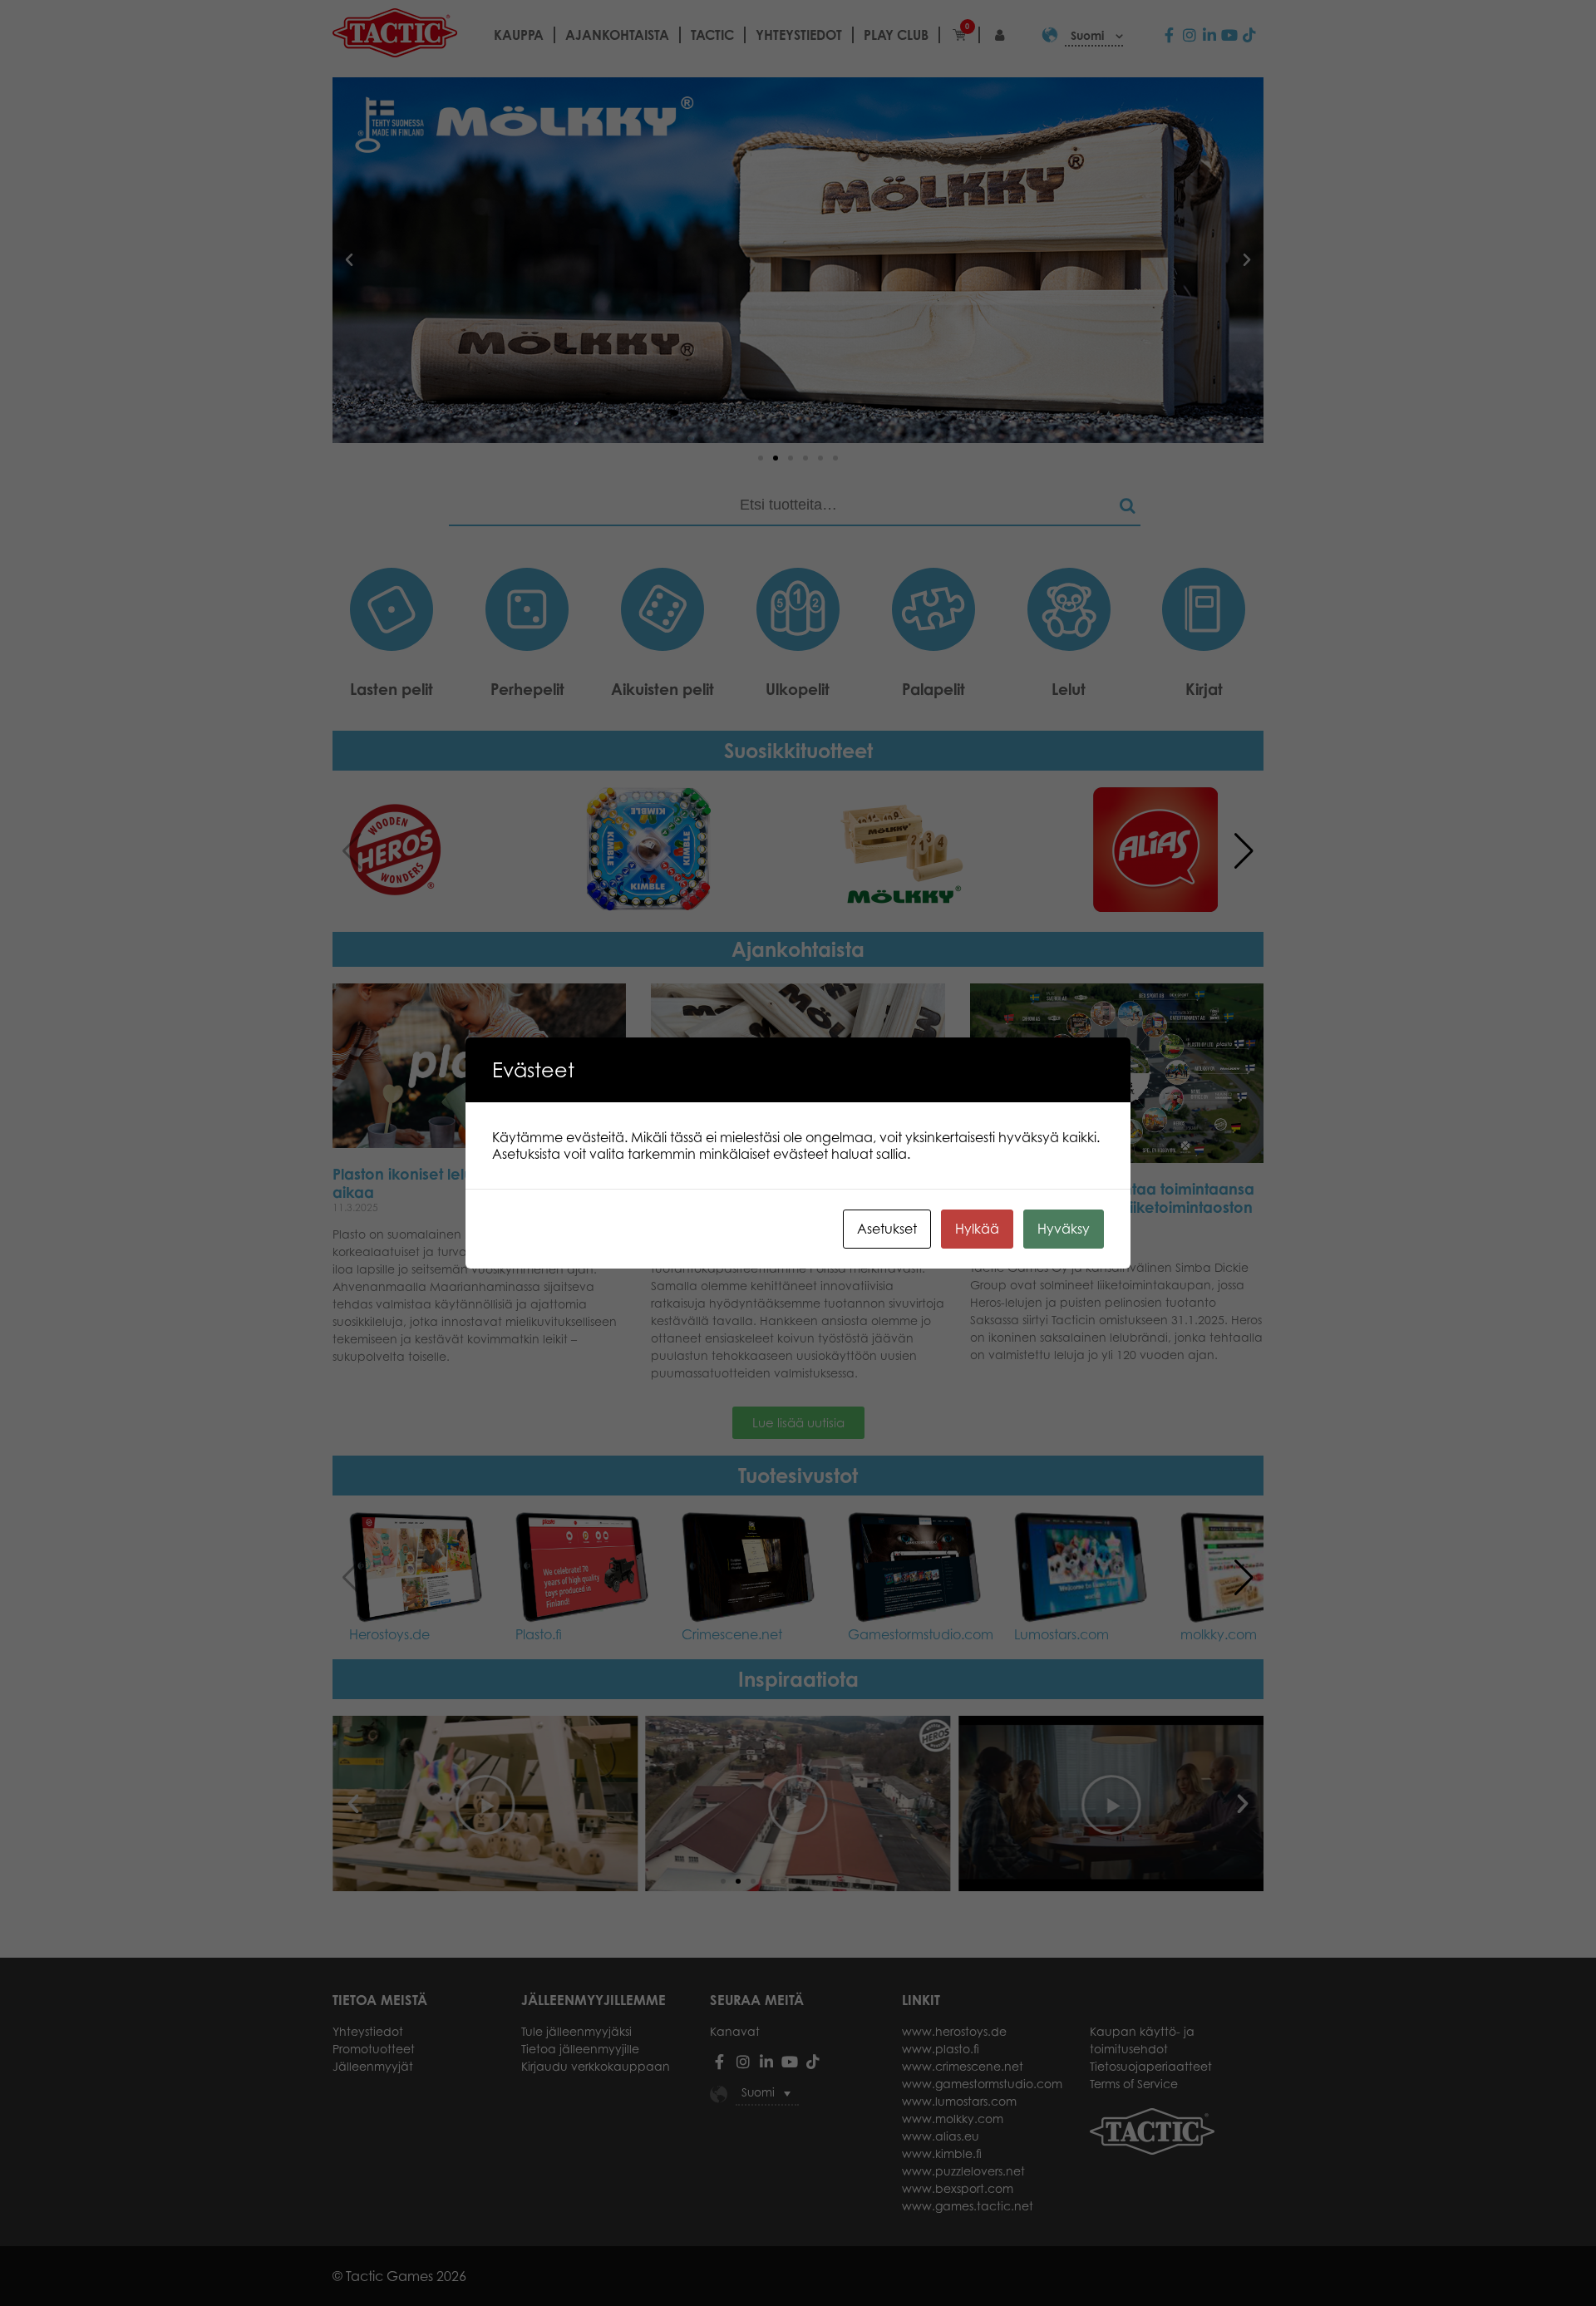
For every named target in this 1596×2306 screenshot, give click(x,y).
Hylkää (977, 1229)
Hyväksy (1064, 1229)
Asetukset (887, 1229)
